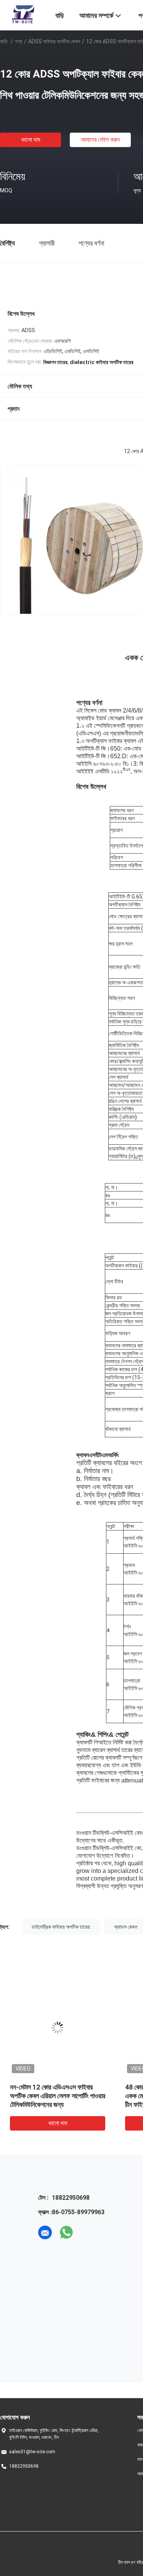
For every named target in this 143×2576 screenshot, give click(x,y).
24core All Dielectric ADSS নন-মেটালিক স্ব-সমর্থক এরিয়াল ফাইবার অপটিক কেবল (56, 2096)
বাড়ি (4, 41)
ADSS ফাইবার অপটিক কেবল (54, 41)
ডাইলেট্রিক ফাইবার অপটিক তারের (61, 1927)
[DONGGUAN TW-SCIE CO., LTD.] (23, 14)
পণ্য (18, 41)
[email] (45, 2232)
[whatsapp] (66, 2232)
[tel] (88, 2232)
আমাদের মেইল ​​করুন (100, 140)
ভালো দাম (31, 140)
